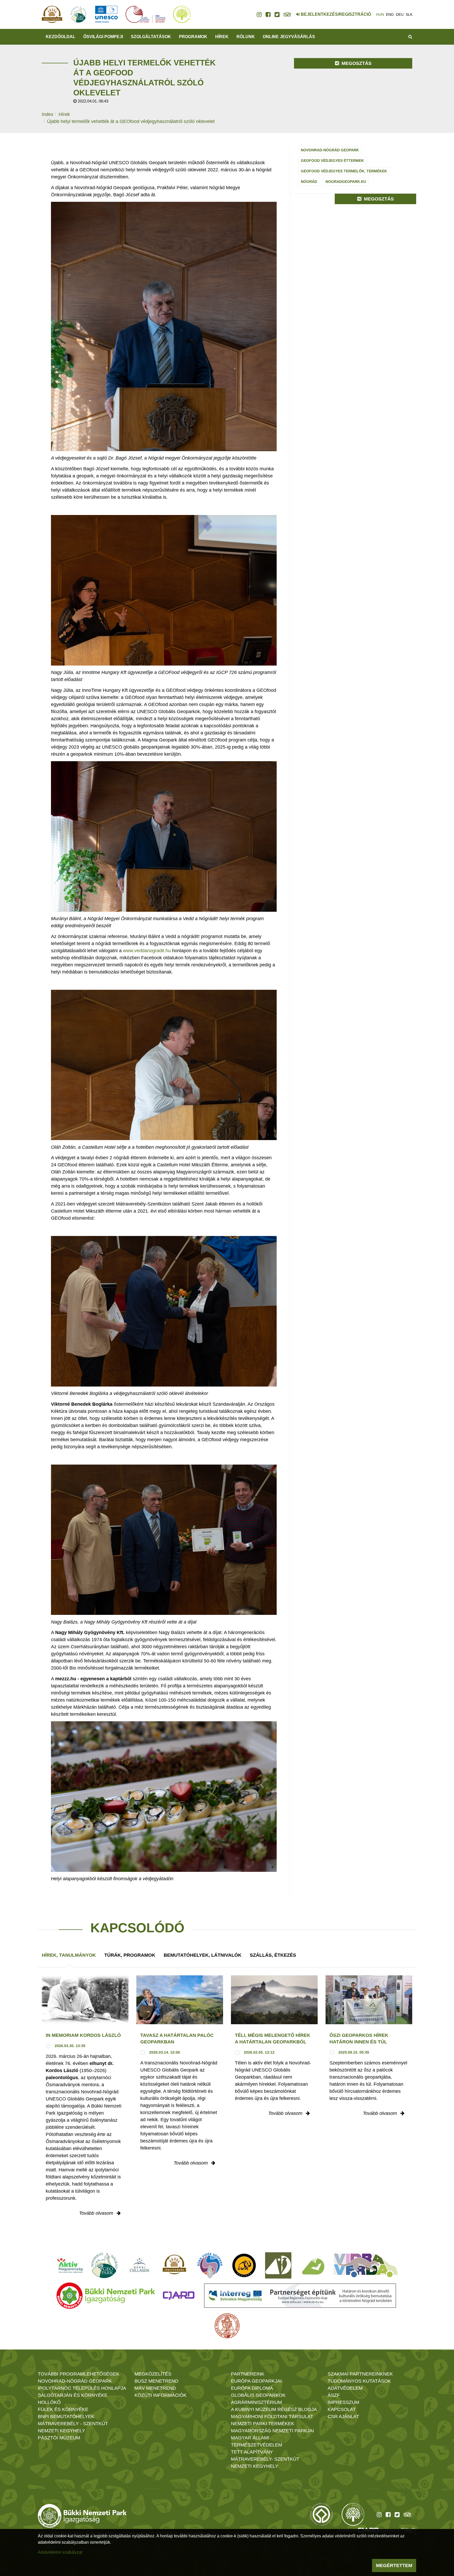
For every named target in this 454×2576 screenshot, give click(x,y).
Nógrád (309, 182)
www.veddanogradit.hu (147, 951)
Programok (193, 37)
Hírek (222, 37)
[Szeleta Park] (244, 2265)
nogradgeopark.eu (346, 182)
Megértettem (394, 2565)
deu (400, 14)
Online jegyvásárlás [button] (289, 37)
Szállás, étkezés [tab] (273, 1955)
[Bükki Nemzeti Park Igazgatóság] (106, 2296)
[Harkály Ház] (278, 2265)
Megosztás (356, 63)
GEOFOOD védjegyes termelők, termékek (344, 171)
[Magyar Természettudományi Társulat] (227, 2326)
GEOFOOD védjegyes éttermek (332, 161)
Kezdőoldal (61, 37)
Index (48, 114)
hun (380, 14)
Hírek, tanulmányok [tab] (69, 1955)
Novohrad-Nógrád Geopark (330, 150)
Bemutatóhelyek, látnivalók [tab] (203, 1955)
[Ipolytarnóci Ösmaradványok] (175, 2265)
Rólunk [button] (246, 37)
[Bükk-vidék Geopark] (210, 2265)
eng (390, 14)
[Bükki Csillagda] (139, 2265)
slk (409, 14)
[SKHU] (300, 2296)
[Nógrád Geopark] (105, 2265)
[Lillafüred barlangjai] (312, 2265)
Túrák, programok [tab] (130, 1955)
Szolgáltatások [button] (151, 37)
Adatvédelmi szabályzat (60, 2552)
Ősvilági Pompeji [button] (103, 37)
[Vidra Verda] (365, 2265)
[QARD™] (179, 2296)
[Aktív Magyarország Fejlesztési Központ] (70, 2265)
